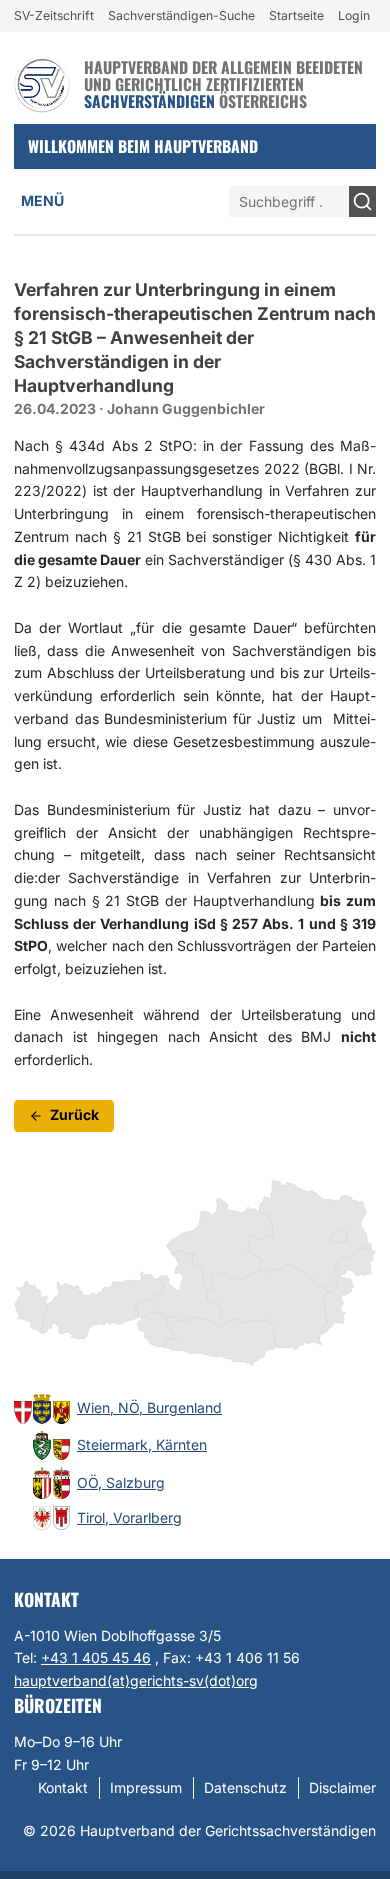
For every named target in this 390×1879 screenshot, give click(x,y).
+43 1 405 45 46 (96, 1657)
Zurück (74, 1114)
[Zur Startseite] (42, 84)
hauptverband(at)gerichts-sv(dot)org (136, 1680)
